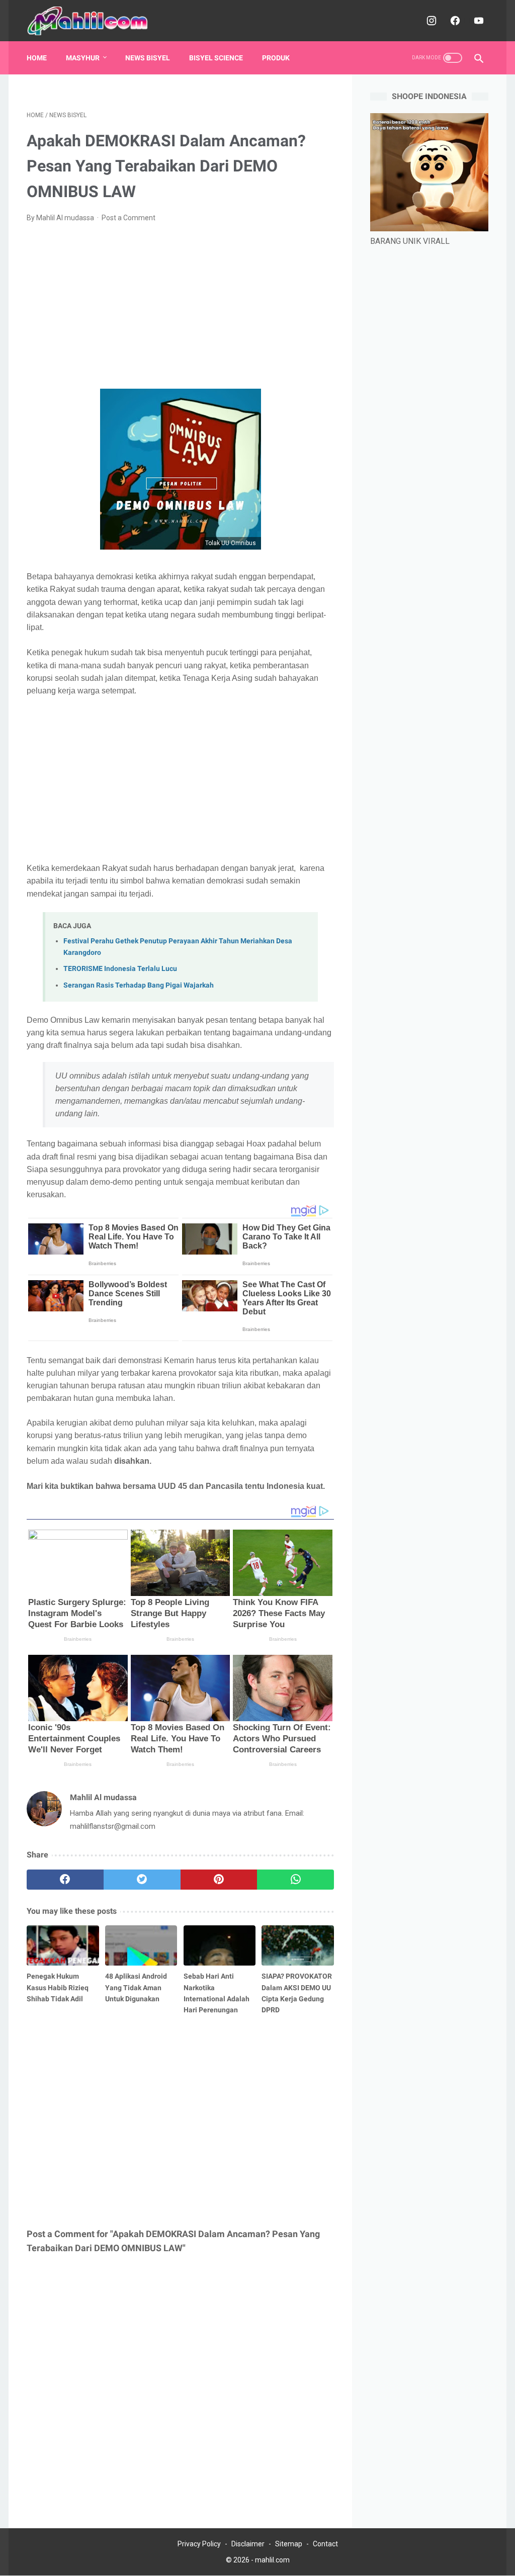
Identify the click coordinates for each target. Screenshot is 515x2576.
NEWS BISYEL (148, 58)
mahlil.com (272, 2560)
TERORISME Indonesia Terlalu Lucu (120, 969)
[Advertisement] (180, 306)
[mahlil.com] (95, 21)
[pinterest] (219, 1880)
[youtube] (478, 21)
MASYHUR (83, 58)
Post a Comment (128, 218)
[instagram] (430, 21)
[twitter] (142, 1880)
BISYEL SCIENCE (216, 58)
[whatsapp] (295, 1880)
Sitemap (289, 2544)
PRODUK (276, 58)
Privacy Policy (199, 2544)
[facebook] (454, 21)
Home (37, 58)
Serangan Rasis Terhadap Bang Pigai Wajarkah (139, 985)
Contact (325, 2544)
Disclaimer (248, 2544)
